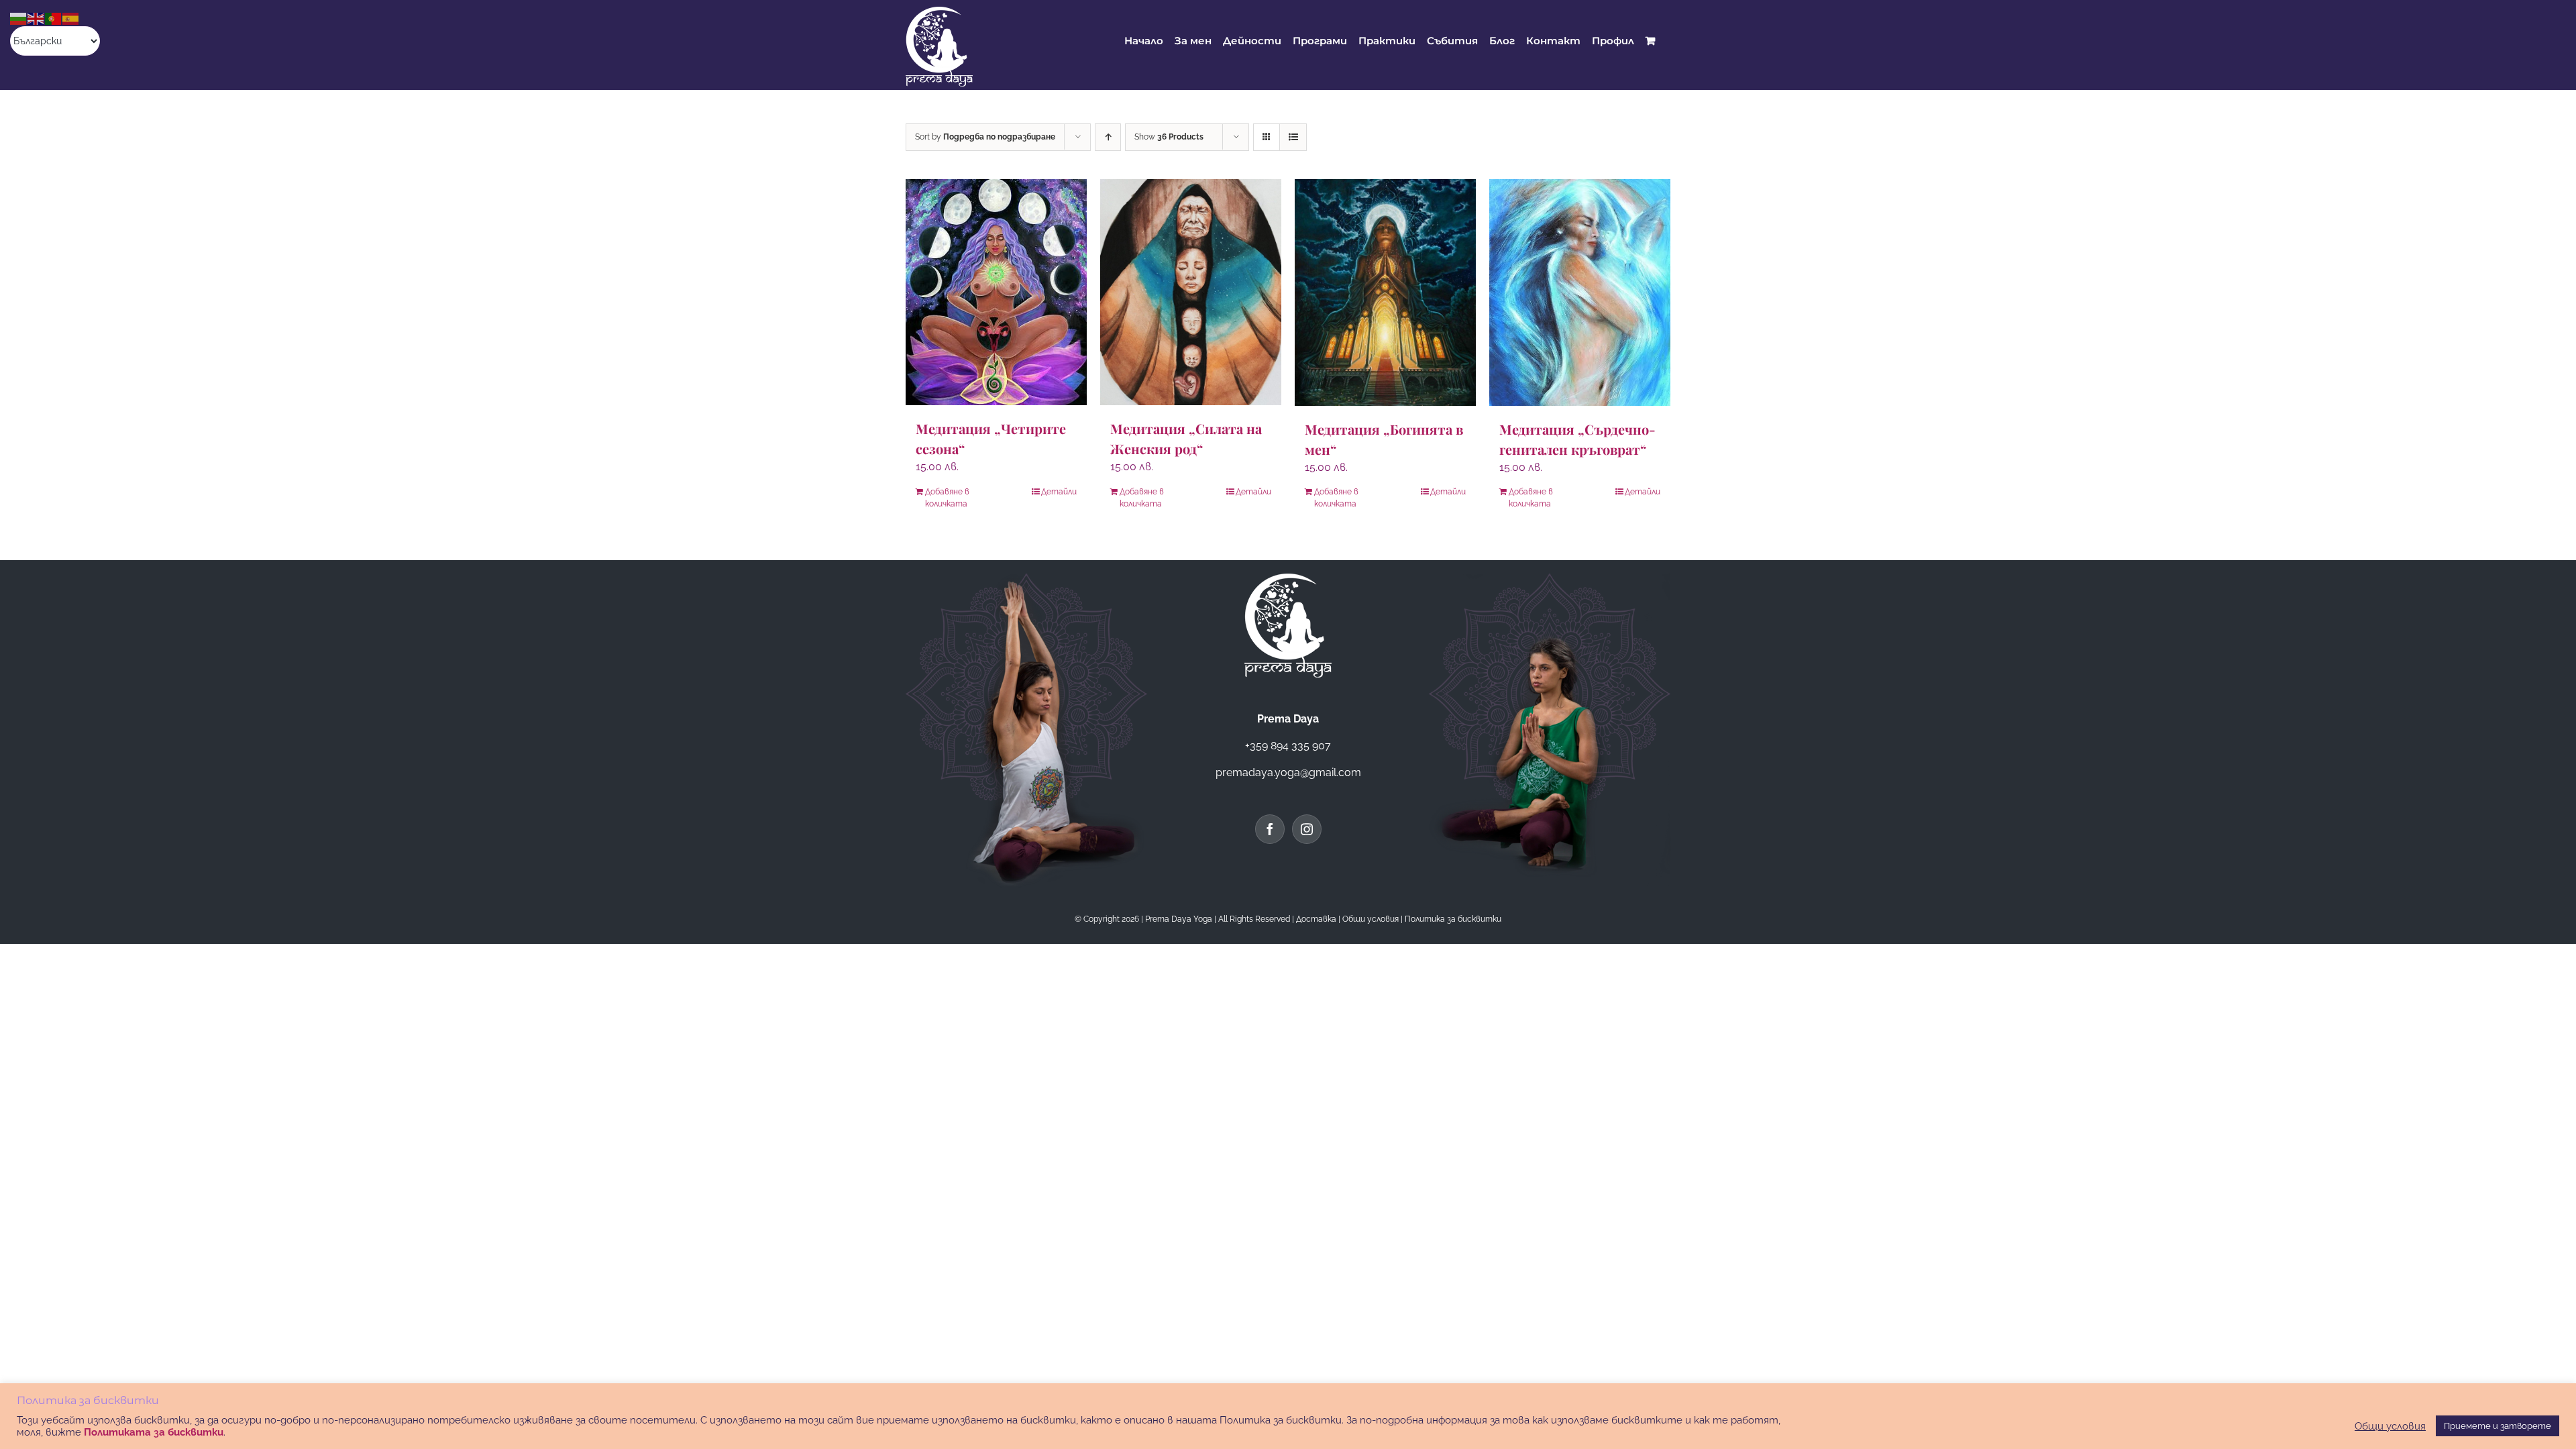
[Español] (71, 18)
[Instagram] (1307, 829)
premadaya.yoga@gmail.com (1288, 772)
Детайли (1059, 492)
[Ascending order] (1108, 137)
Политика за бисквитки (1453, 919)
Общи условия (1371, 919)
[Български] (19, 18)
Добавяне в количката (947, 498)
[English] (36, 18)
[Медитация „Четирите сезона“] (996, 292)
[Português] (54, 18)
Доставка (1316, 919)
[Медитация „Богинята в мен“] (1385, 292)
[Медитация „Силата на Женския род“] (1191, 292)
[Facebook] (1270, 829)
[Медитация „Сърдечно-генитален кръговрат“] (1580, 292)
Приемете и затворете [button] (2498, 1426)
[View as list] (1293, 137)
